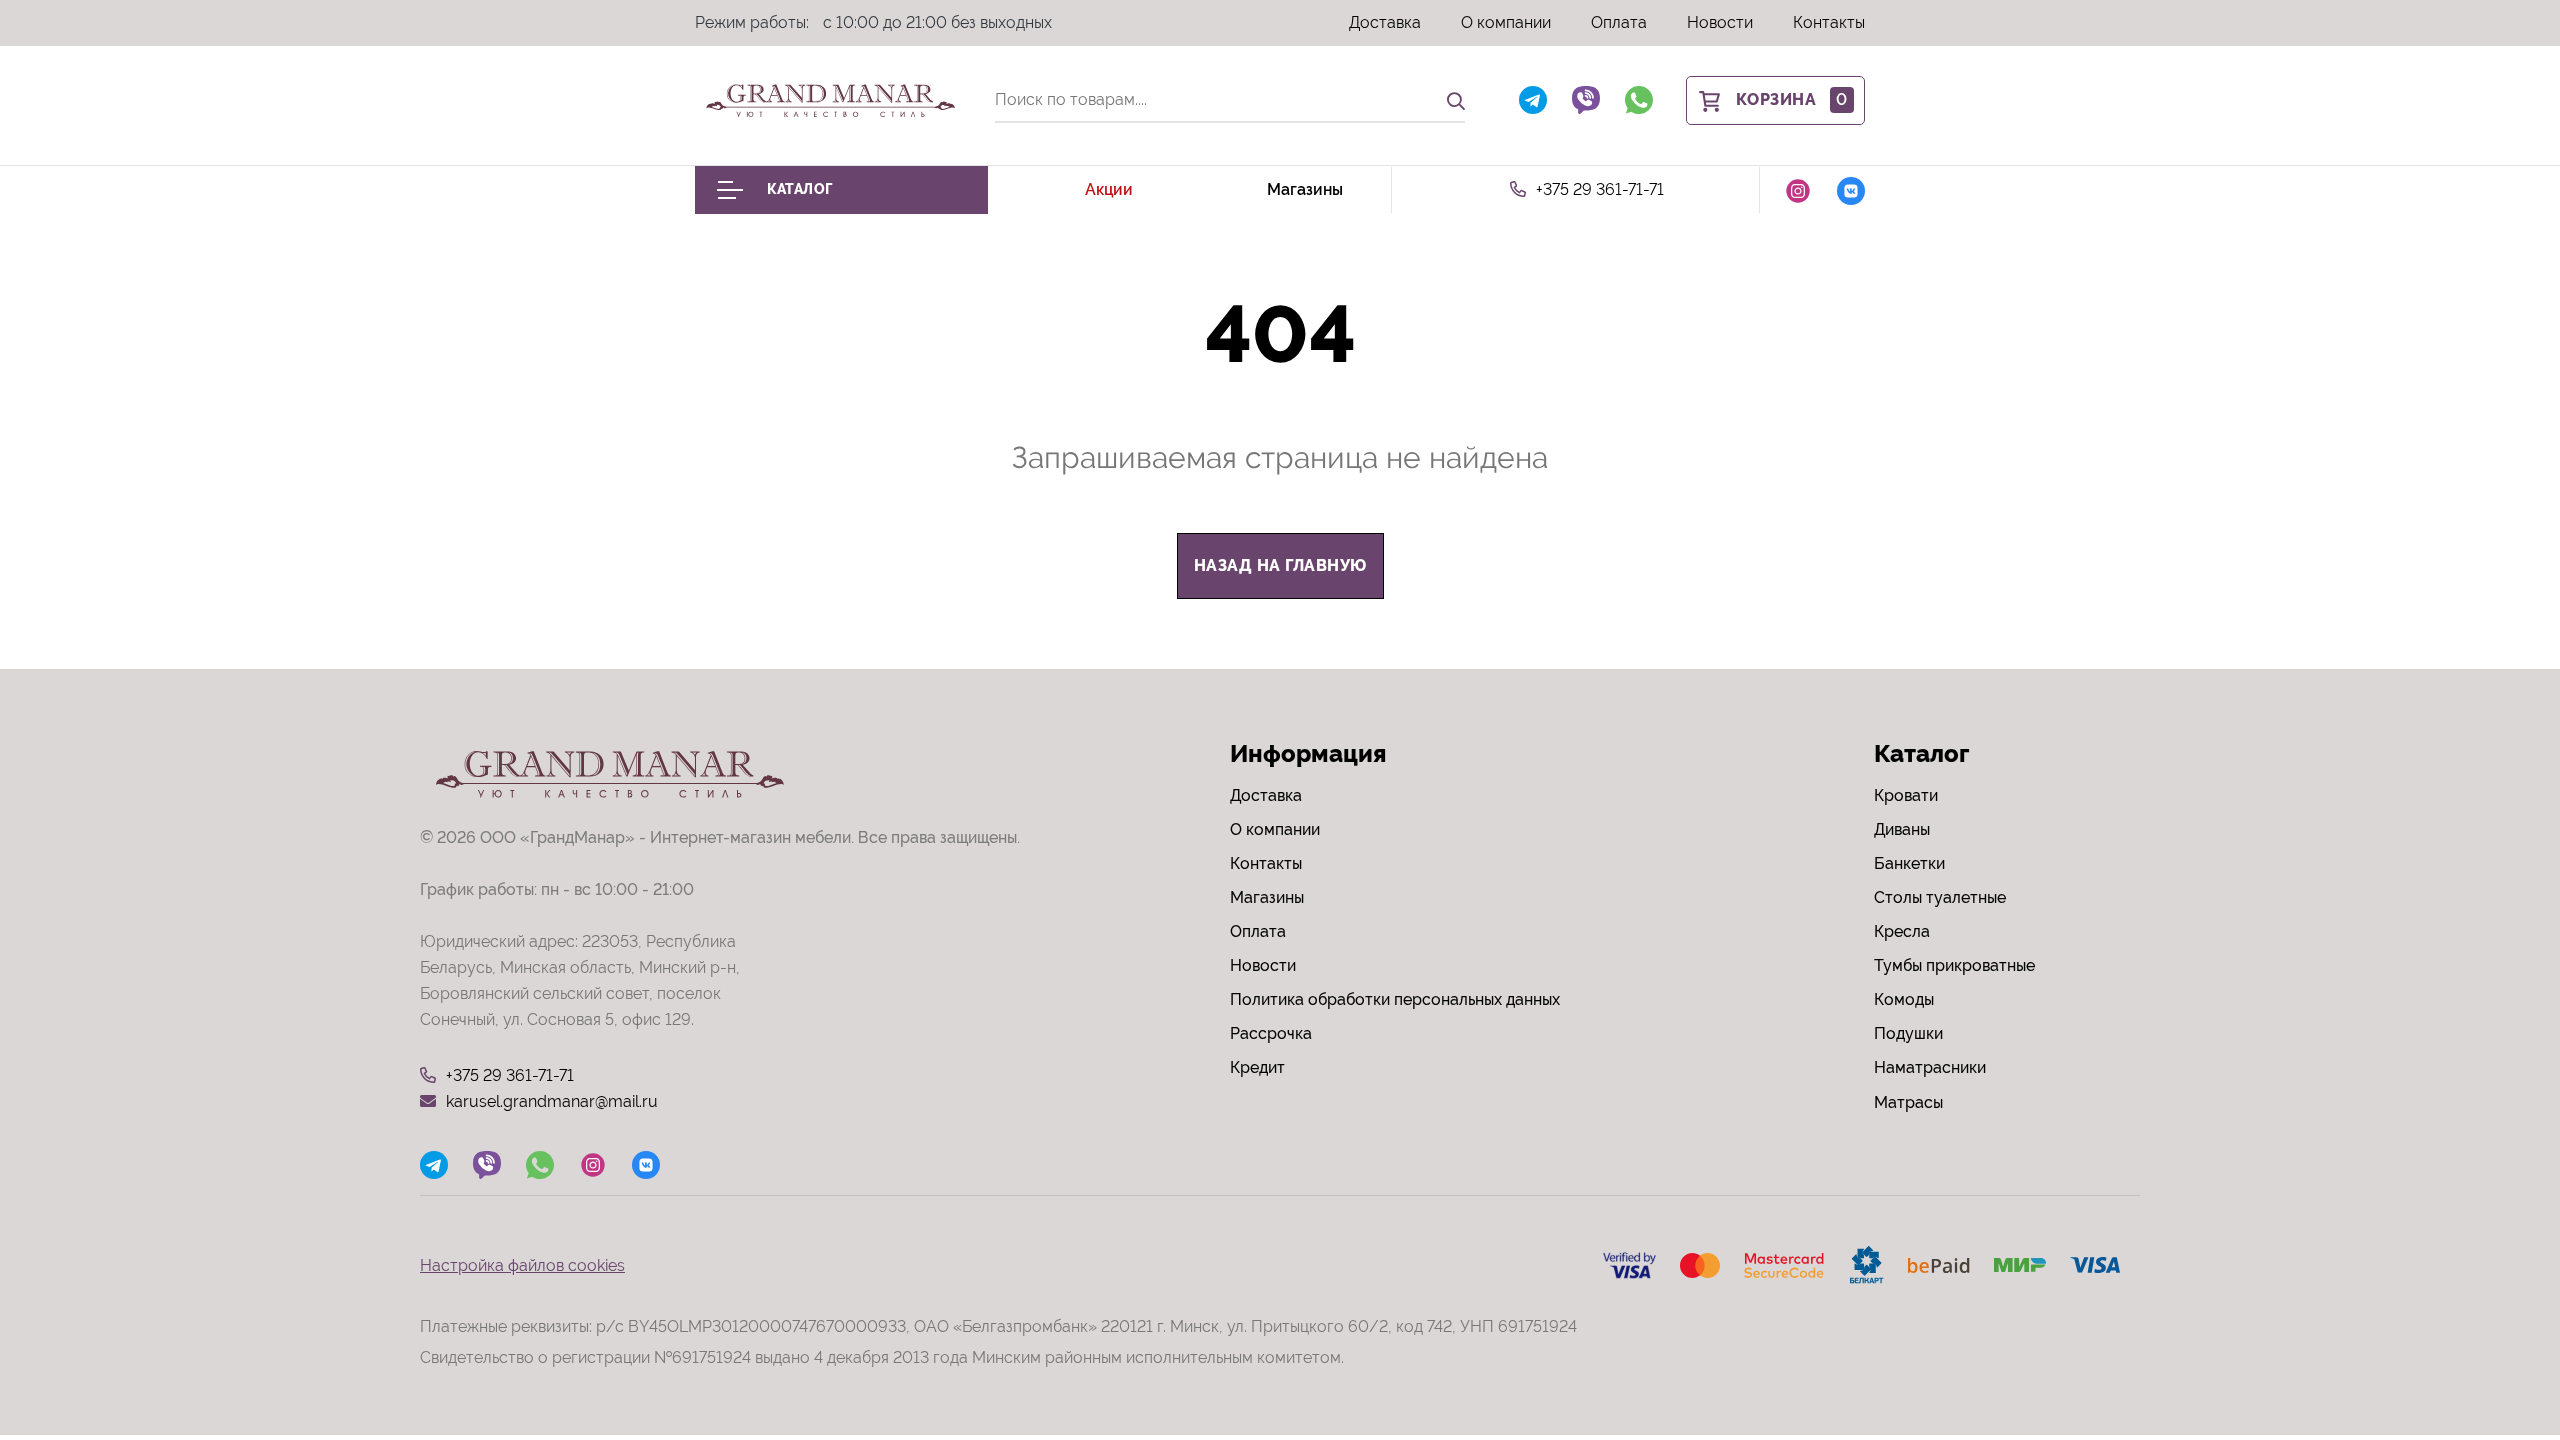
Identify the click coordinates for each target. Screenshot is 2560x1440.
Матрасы (1908, 1102)
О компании (1506, 22)
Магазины (1305, 189)
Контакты (1829, 22)
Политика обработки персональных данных (1395, 999)
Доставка (1385, 22)
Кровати (1906, 795)
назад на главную (1280, 565)
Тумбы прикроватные (1954, 965)
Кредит (1257, 1067)
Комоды (1904, 999)
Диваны (1902, 829)
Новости (1720, 22)
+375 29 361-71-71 (1600, 189)
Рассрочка (1271, 1033)
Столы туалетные (1940, 897)
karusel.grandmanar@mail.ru (552, 1101)
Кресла (1902, 931)
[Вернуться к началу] (2504, 1364)
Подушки (1908, 1033)
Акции (1109, 189)
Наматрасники (1930, 1067)
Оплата (1619, 22)
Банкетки (1909, 863)
